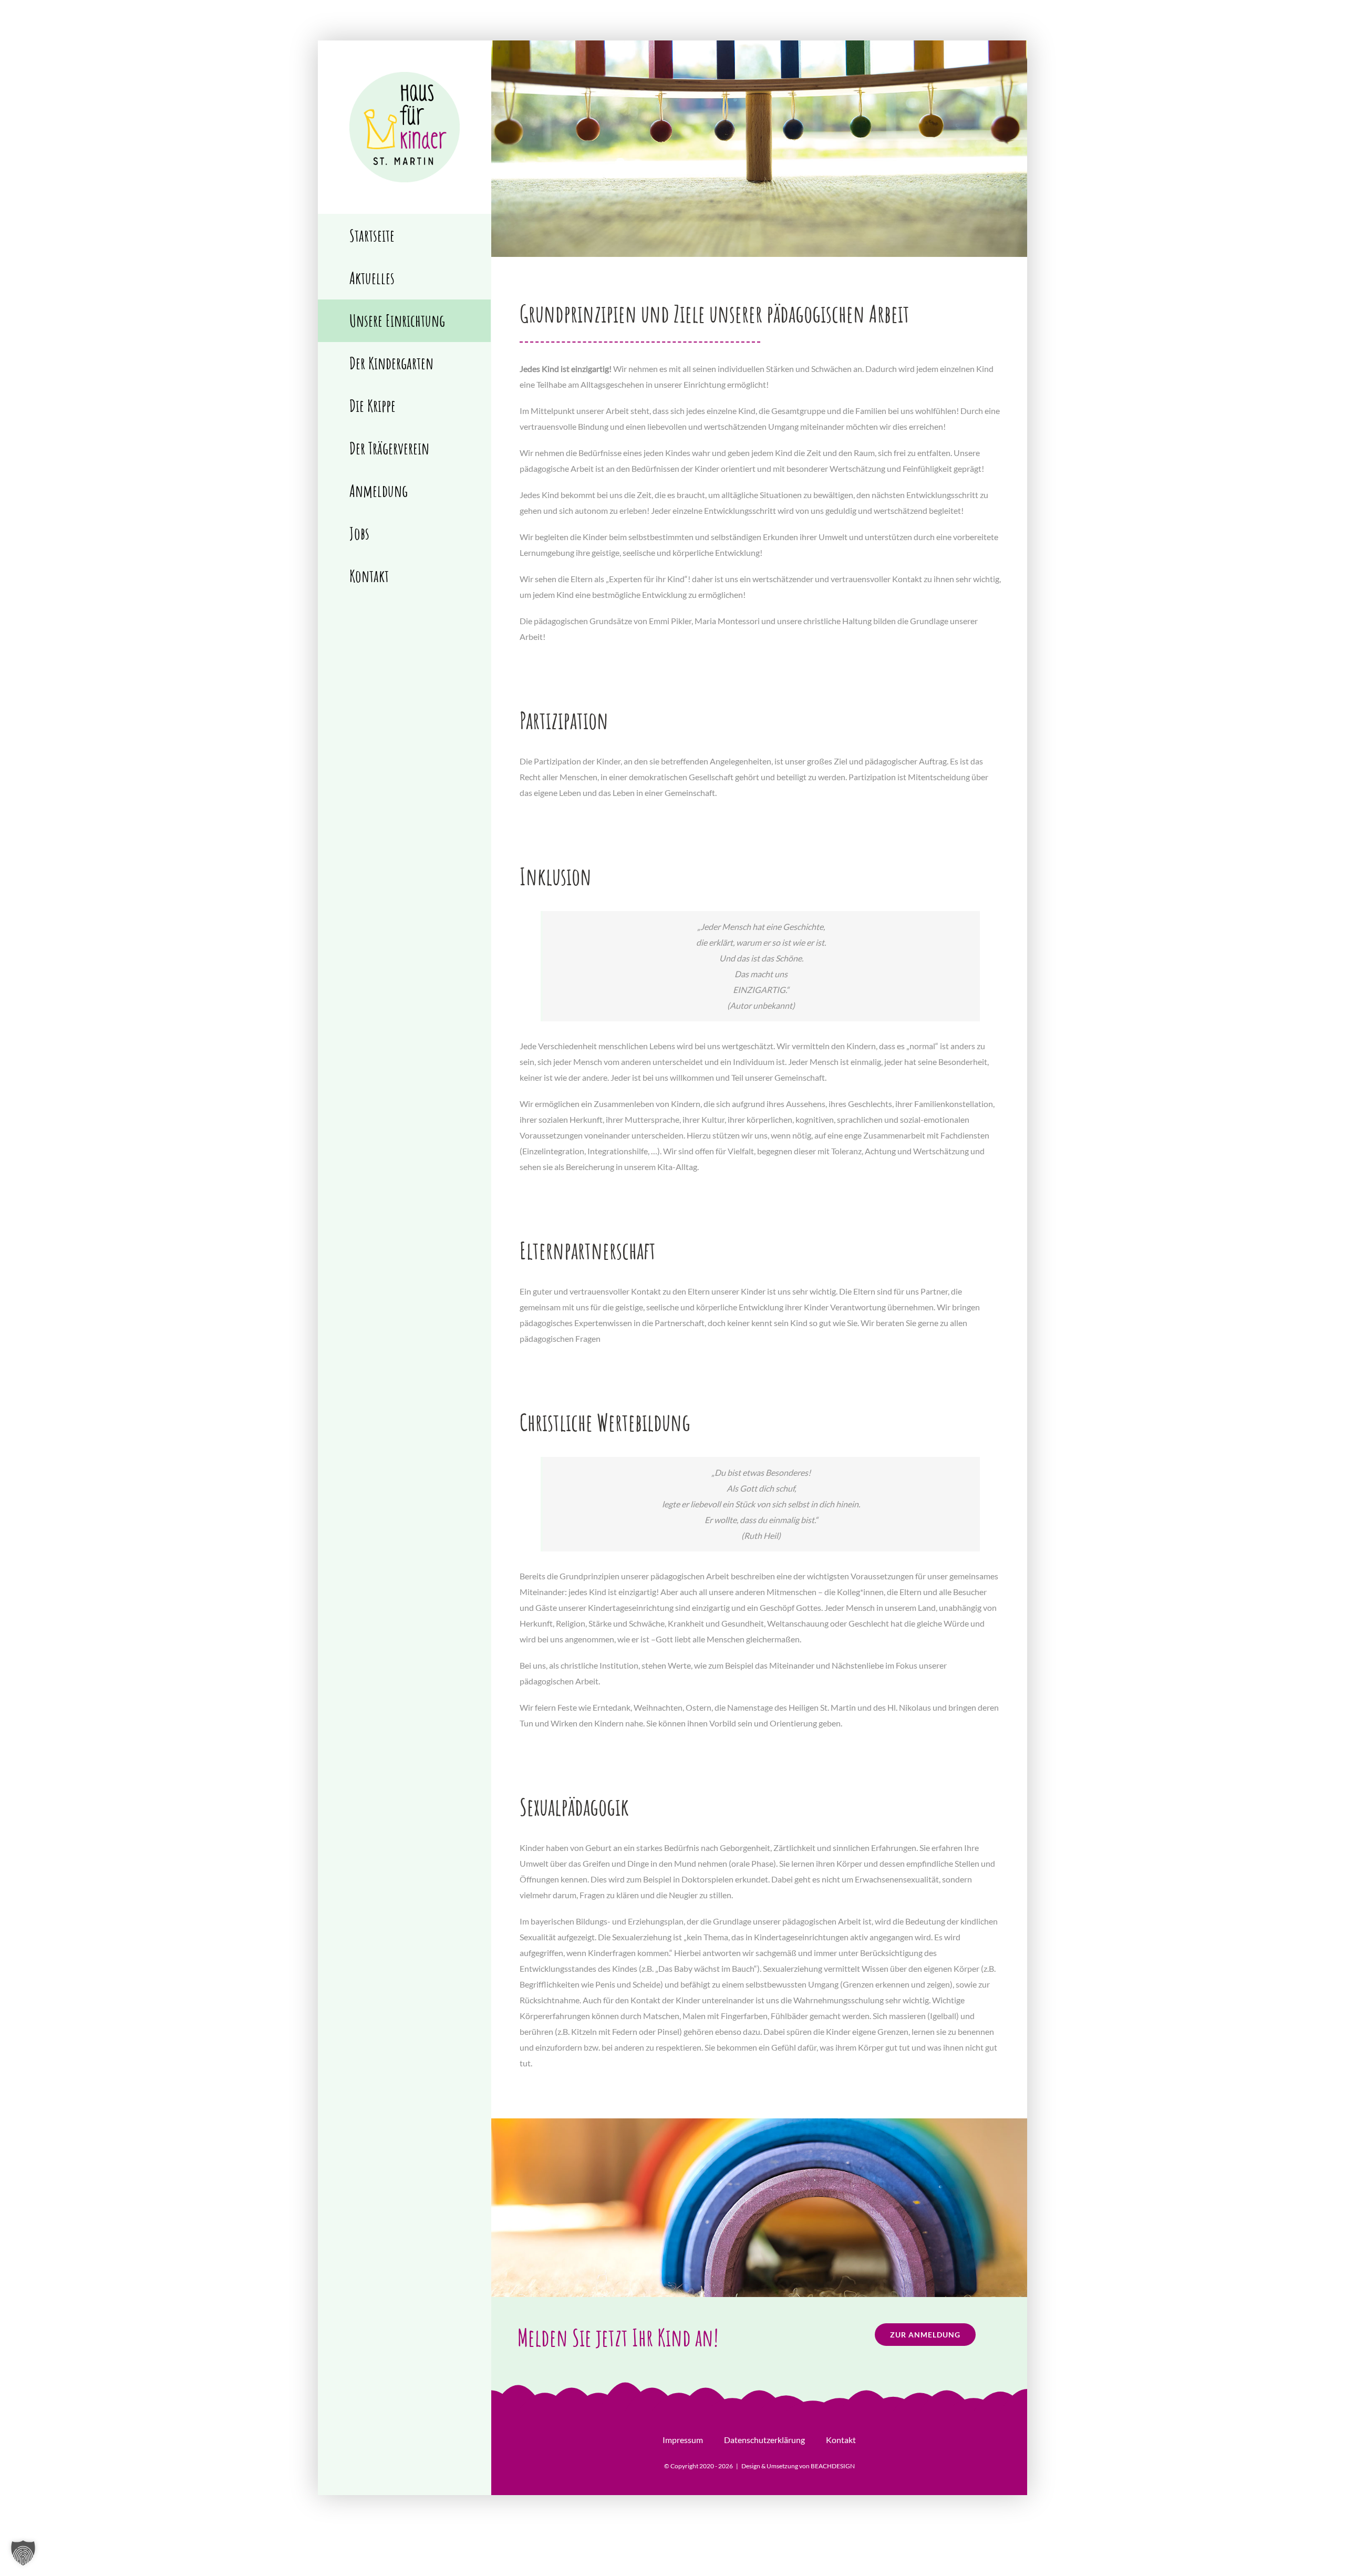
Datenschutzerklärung (764, 2440)
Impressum (683, 2440)
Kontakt (841, 2440)
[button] (23, 2553)
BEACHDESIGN (833, 2466)
